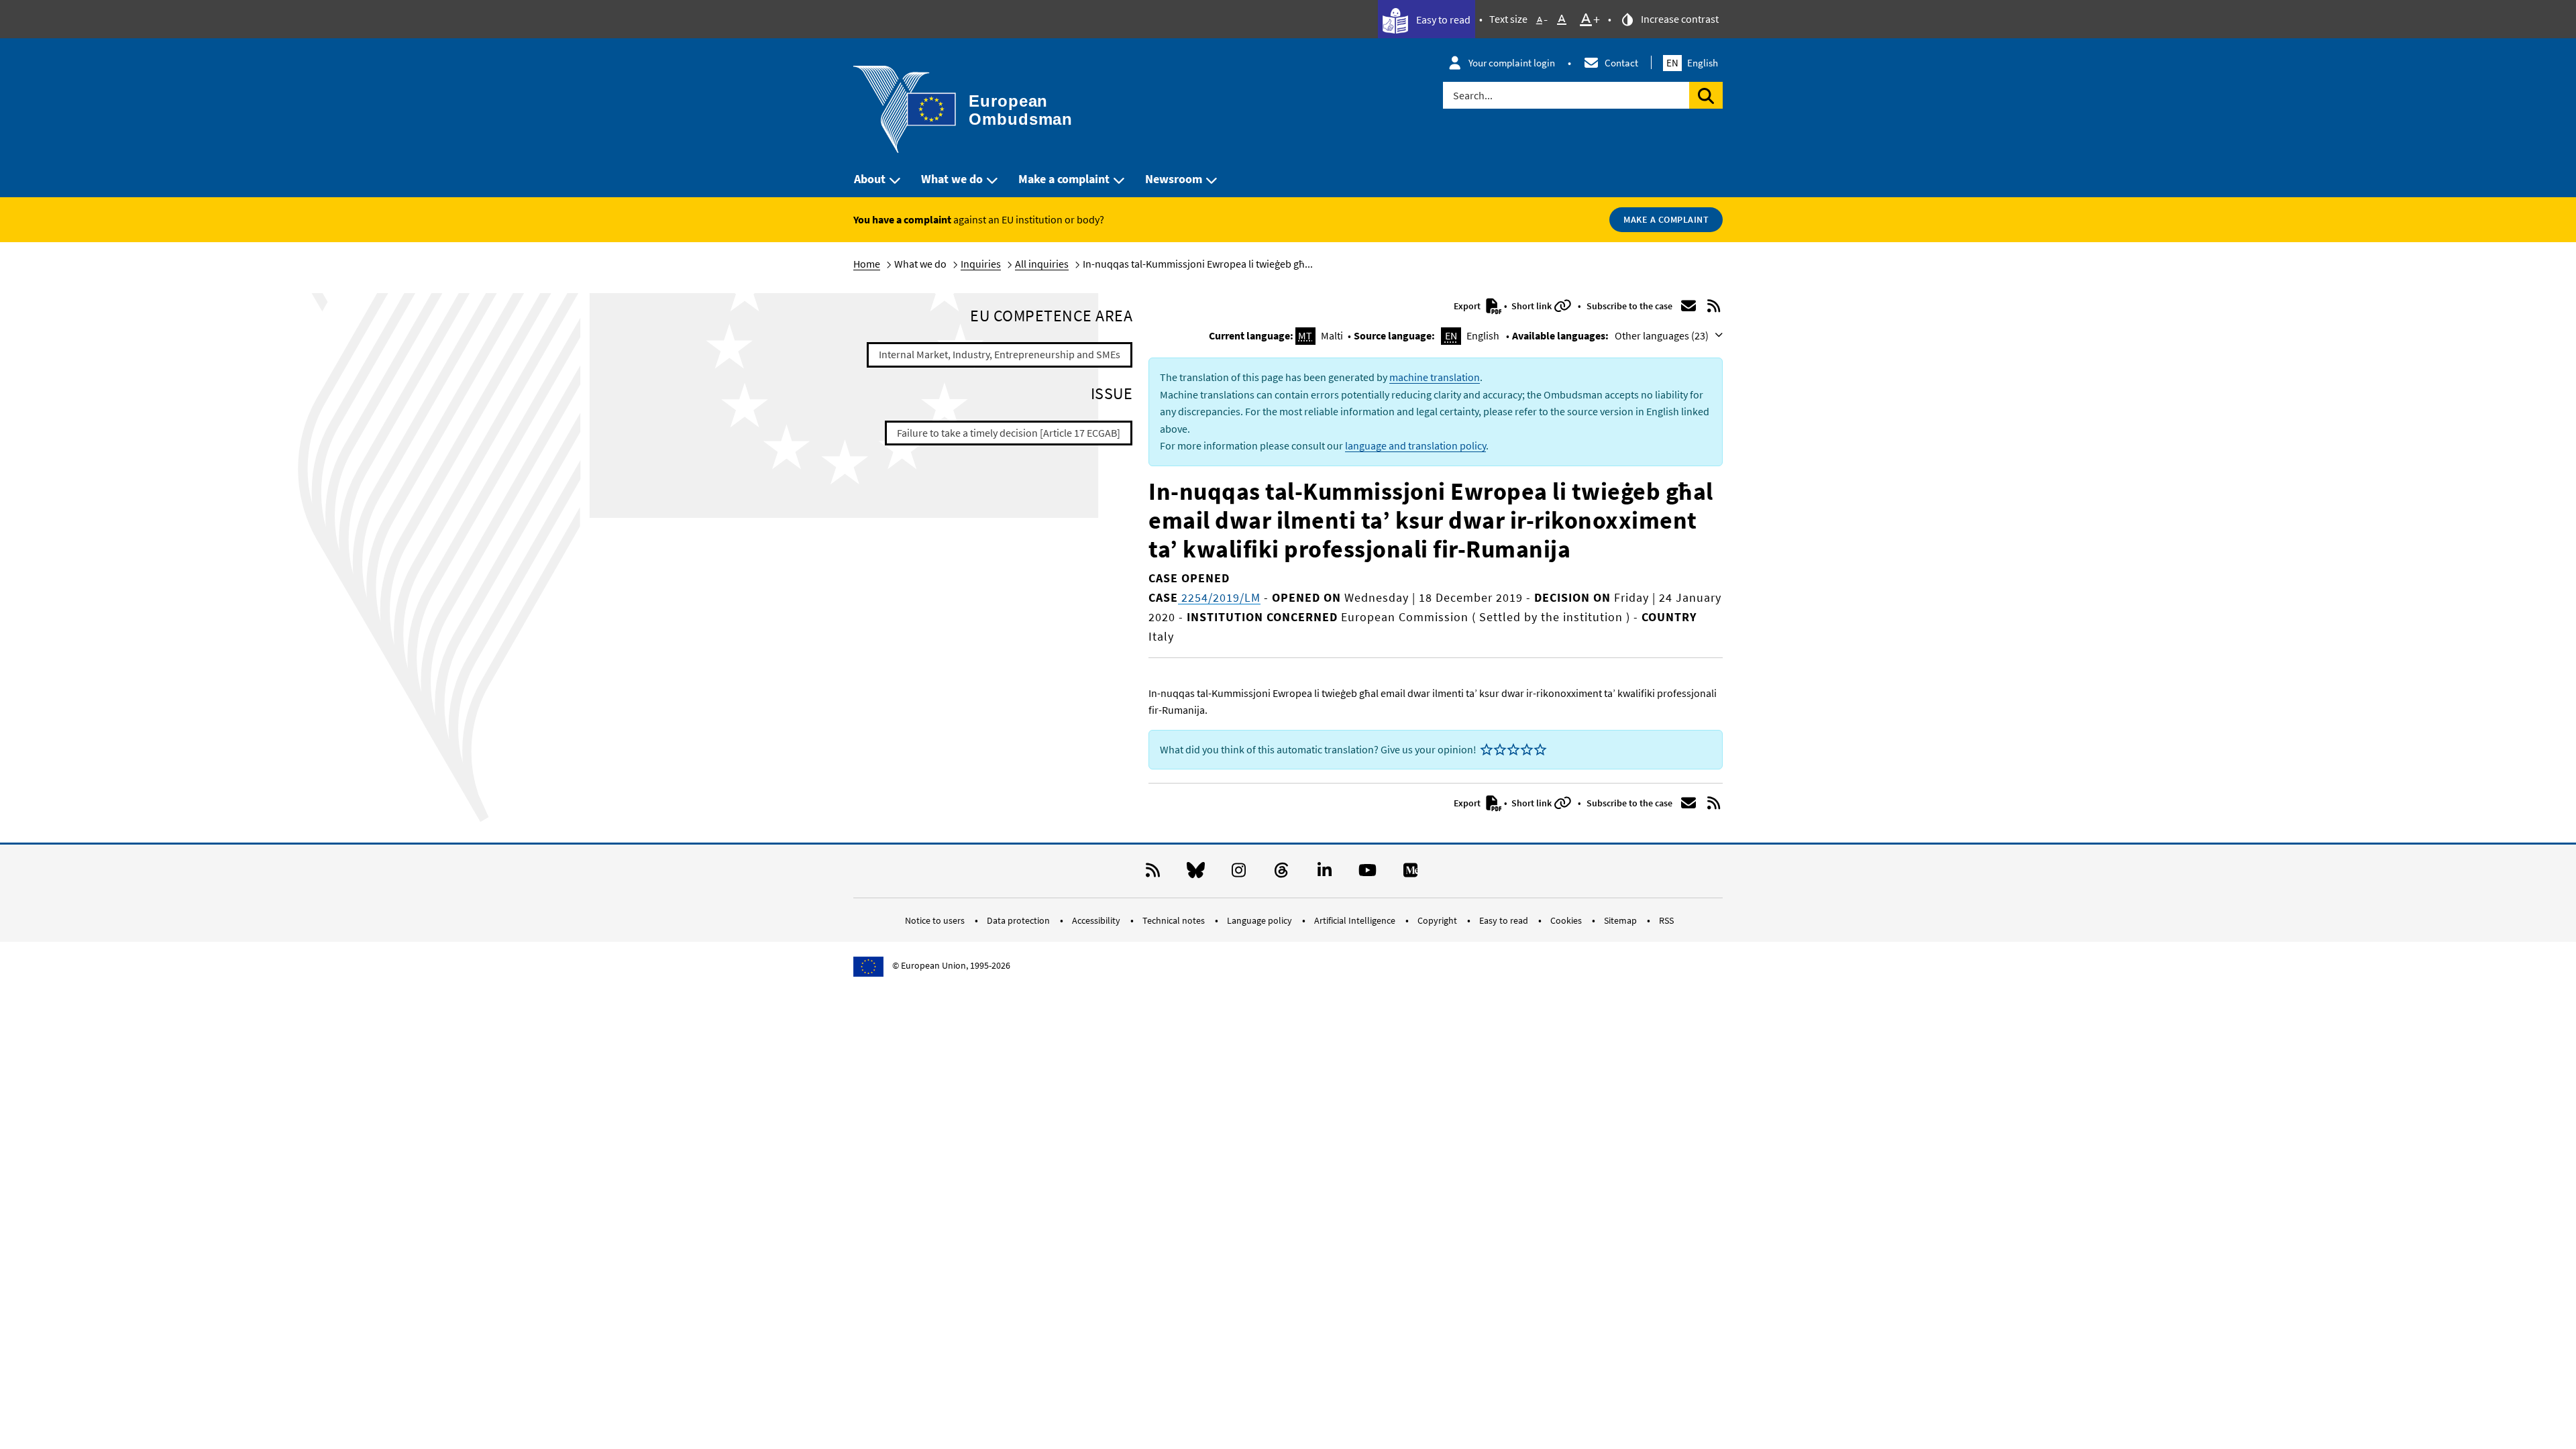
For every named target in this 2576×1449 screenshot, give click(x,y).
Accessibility (1097, 920)
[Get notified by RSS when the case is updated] (1714, 306)
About (870, 179)
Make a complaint (1064, 179)
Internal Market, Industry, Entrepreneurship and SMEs (1000, 354)
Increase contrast (1679, 19)
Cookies (1567, 920)
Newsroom (1174, 179)
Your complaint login (1512, 63)
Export (1468, 306)
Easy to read (1442, 19)
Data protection (1019, 920)
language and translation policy (1415, 445)
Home (867, 264)
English (1692, 63)
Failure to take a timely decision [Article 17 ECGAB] (1009, 433)
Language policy (1260, 920)
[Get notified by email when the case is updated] (1688, 306)
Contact (1621, 63)
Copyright (1438, 920)
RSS (1666, 920)
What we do (952, 179)
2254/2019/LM (1219, 597)
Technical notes (1175, 920)
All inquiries (1042, 264)
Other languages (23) (1663, 335)
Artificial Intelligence (1356, 920)
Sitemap (1621, 920)
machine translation (1435, 377)
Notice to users (936, 920)
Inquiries (981, 264)
